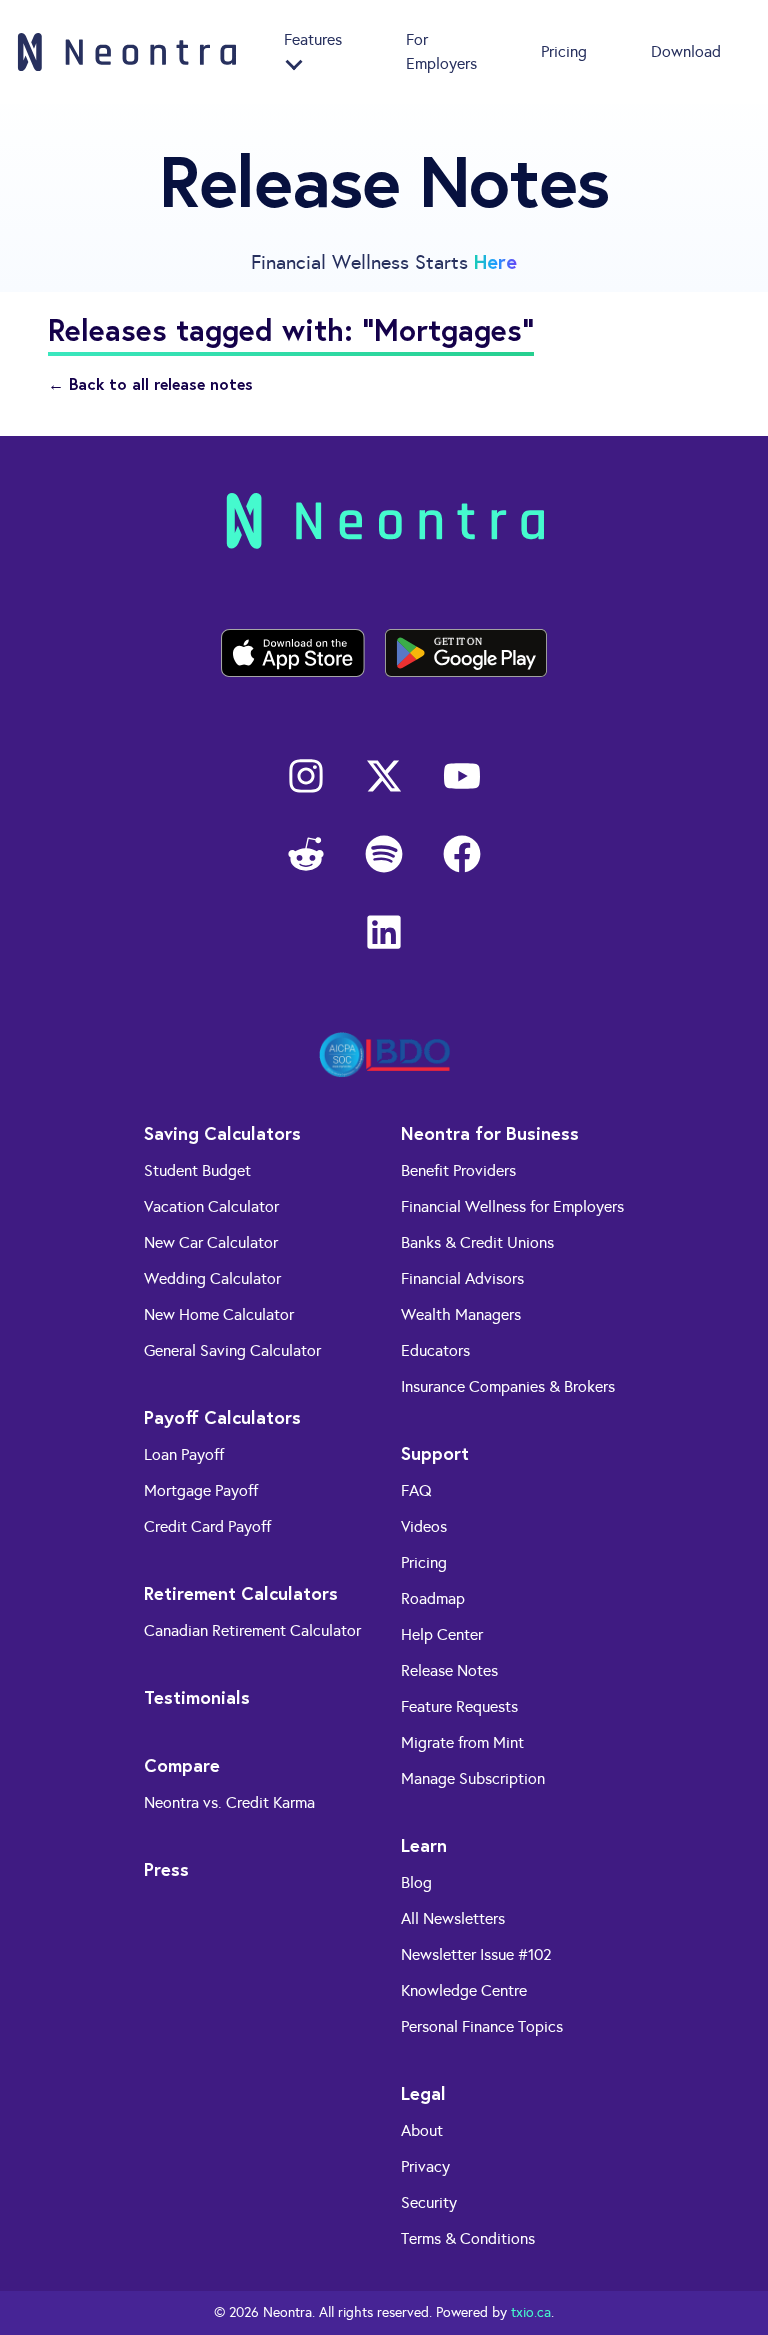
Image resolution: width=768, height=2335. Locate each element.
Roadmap (433, 1598)
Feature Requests (459, 1706)
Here (495, 261)
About (422, 2130)
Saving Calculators (222, 1133)
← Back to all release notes (150, 383)
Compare (182, 1765)
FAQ (416, 1490)
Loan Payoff (184, 1454)
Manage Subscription (473, 1778)
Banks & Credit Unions (477, 1242)
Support (435, 1453)
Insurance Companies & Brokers (508, 1386)
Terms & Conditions (468, 2238)
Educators (435, 1350)
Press (166, 1869)
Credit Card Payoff (207, 1526)
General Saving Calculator (232, 1350)
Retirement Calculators (241, 1593)
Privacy (425, 2166)
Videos (424, 1526)
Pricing (564, 51)
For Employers (441, 51)
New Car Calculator (211, 1242)
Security (429, 2202)
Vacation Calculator (211, 1206)
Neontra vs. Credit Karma (229, 1802)
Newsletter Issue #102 (476, 1954)
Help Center (442, 1634)
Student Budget (197, 1170)
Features (313, 39)
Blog (416, 1882)
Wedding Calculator (212, 1278)
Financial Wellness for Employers (512, 1206)
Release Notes (449, 1670)
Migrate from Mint (462, 1742)
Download (686, 51)
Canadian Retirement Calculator (252, 1630)
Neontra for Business (490, 1133)
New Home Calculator (219, 1314)
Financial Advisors (462, 1278)
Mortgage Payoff (201, 1490)
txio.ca (531, 2312)
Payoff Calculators (222, 1417)
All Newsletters (453, 1918)
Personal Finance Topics (482, 2026)
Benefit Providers (458, 1170)
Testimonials (197, 1697)
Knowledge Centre (464, 1990)
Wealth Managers (461, 1314)
